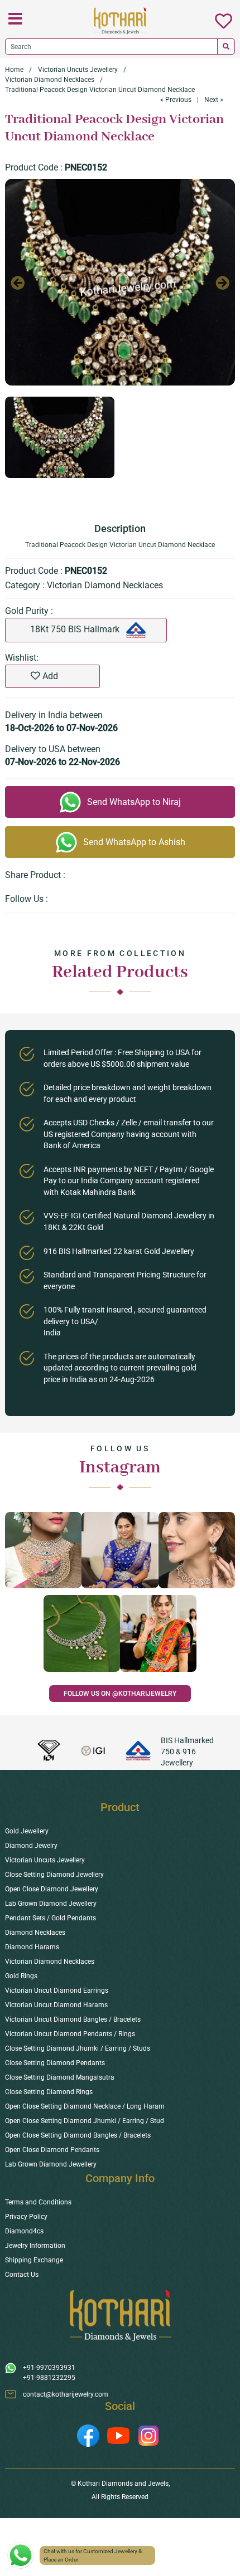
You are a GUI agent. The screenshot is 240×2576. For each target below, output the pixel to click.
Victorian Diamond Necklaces (50, 80)
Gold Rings (21, 1976)
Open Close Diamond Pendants (52, 2150)
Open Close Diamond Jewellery (52, 1889)
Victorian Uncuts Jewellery (78, 70)
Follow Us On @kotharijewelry (120, 1694)
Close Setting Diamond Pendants (55, 2063)
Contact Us (22, 2275)
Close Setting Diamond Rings (49, 2092)
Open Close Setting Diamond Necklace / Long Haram (85, 2106)
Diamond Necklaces (35, 1933)
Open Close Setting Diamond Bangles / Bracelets (78, 2135)
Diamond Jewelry (31, 1846)
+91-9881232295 (49, 2378)
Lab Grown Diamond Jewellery (51, 1904)
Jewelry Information (35, 2246)
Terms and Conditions (38, 2202)
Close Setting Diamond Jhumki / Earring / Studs (78, 2048)
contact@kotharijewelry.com (66, 2394)
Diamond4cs (24, 2231)
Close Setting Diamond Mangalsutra (60, 2077)
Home (14, 70)
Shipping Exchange (34, 2260)
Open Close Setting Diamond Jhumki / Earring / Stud (85, 2121)
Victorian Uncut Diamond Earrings (57, 1990)
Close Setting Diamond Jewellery (54, 1875)
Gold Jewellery (27, 1831)
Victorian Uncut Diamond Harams (56, 2005)
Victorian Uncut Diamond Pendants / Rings (70, 2034)
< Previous (176, 100)
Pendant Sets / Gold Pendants (51, 1918)
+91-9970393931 (49, 2368)
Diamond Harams (32, 1947)
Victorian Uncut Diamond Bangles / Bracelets (73, 2019)
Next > (214, 100)
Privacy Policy (26, 2217)
